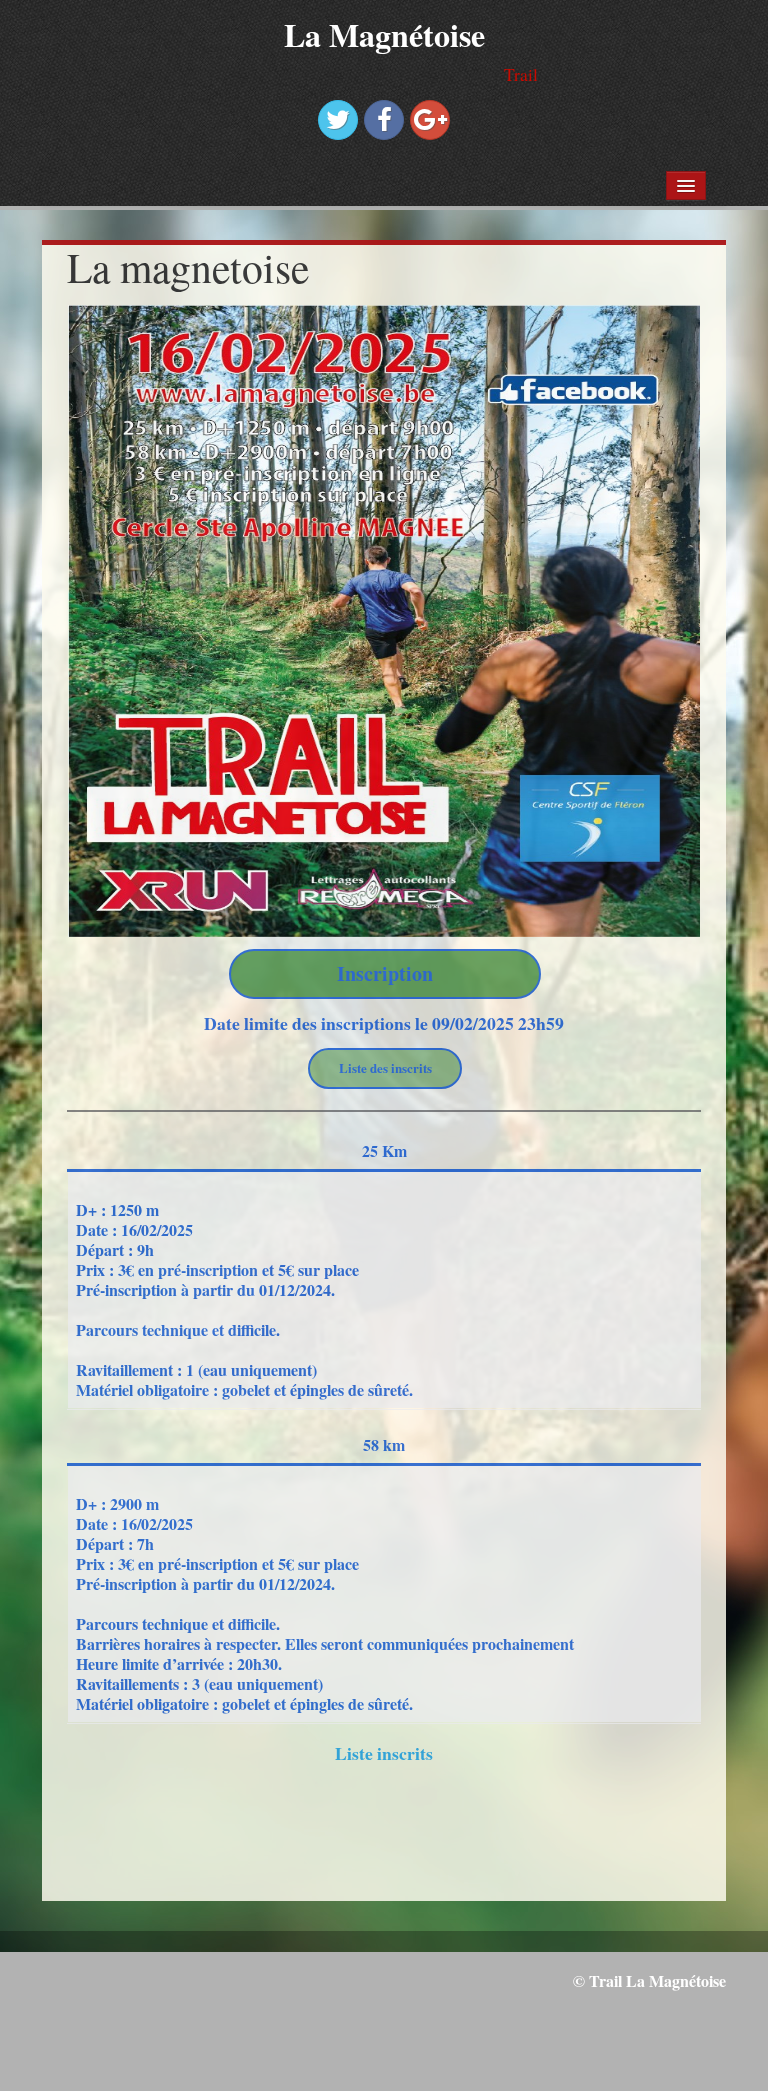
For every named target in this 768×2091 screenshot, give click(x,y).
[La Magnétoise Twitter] (338, 120)
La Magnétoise (384, 34)
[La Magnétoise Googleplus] (430, 120)
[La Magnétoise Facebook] (384, 120)
